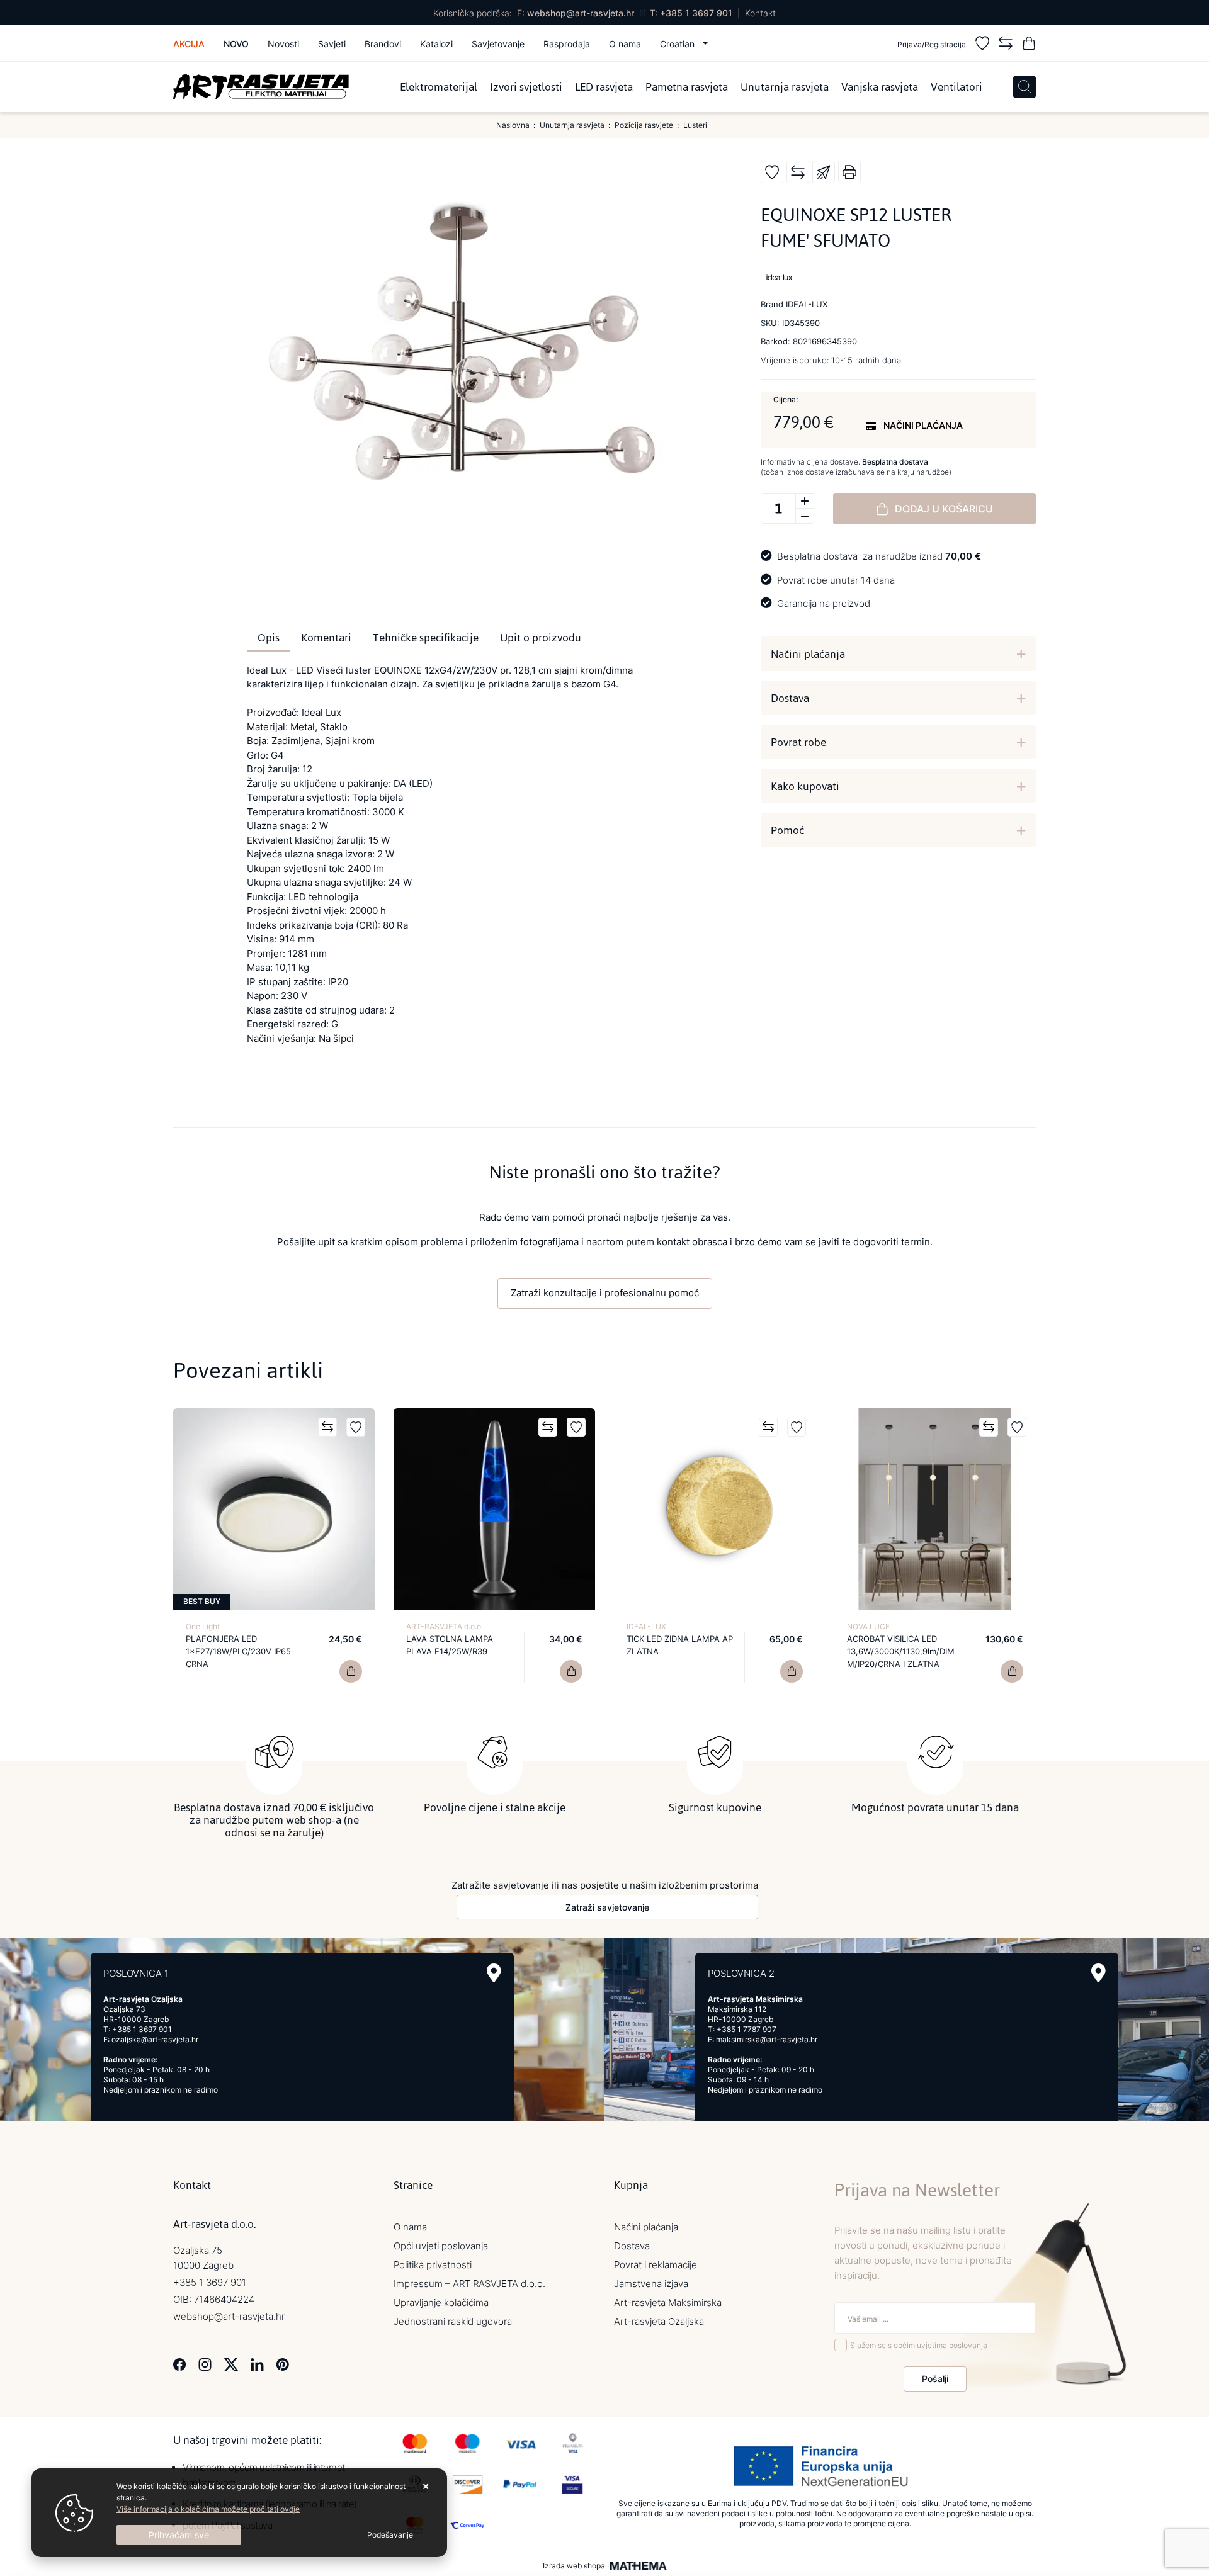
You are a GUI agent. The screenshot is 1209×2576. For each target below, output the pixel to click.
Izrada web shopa (574, 2566)
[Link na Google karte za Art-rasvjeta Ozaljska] (494, 1973)
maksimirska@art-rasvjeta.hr (767, 2039)
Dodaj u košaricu (944, 509)
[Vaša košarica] (1029, 45)
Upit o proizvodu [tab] (541, 638)
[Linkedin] (257, 2363)
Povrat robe (798, 742)
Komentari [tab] (326, 638)
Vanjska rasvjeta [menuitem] (880, 87)
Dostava (790, 698)
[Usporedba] (1006, 45)
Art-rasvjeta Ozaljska (659, 2321)
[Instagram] (205, 2363)
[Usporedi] (798, 172)
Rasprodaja (567, 44)
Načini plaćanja (808, 654)
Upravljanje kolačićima (441, 2302)
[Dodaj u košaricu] (351, 1671)
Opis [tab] (269, 638)
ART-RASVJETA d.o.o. (445, 1626)
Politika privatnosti (433, 2265)
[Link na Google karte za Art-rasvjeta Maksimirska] (1098, 1973)
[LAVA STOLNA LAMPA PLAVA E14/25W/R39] (571, 1671)
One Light (203, 1626)
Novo (236, 44)
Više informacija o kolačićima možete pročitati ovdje (208, 2509)
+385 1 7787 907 (746, 2029)
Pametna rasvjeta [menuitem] (687, 87)
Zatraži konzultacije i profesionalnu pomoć (605, 1293)
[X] (231, 2363)
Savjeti (332, 44)
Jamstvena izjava (651, 2284)
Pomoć (787, 830)
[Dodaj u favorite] (772, 172)
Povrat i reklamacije (656, 2265)
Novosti (283, 44)
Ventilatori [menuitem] (956, 87)
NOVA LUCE (868, 1626)
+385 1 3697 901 (696, 13)
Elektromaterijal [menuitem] (439, 87)
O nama (625, 44)
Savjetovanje (498, 44)
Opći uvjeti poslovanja (441, 2246)
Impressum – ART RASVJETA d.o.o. (469, 2284)
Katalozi (436, 44)
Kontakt (760, 13)
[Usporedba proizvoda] (327, 1427)
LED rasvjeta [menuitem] (604, 87)
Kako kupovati (805, 786)
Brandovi (383, 44)
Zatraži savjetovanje (607, 1907)
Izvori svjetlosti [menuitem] (526, 87)
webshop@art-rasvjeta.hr (581, 13)
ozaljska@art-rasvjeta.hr (155, 2039)
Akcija (189, 44)
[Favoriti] (982, 45)
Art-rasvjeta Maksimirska (668, 2302)
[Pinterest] (282, 2363)
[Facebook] (180, 2363)
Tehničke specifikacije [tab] (426, 638)
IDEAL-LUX (646, 1626)
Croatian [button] (678, 44)
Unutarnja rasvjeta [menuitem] (785, 87)
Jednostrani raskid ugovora (453, 2321)
